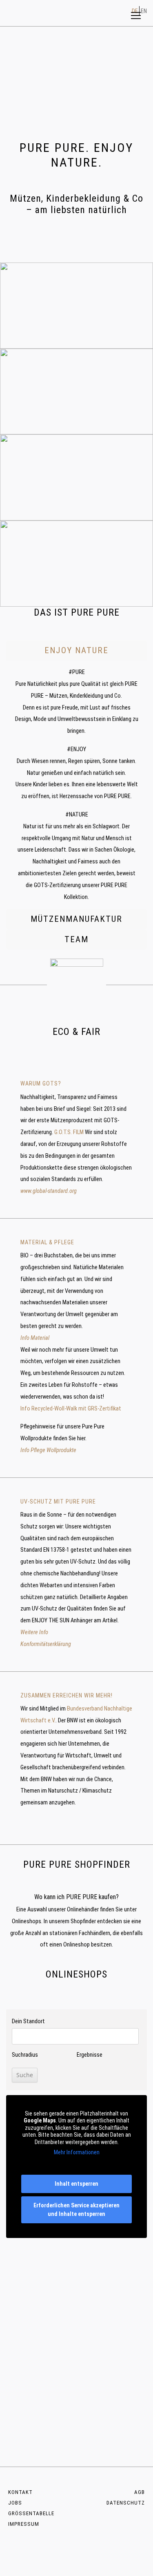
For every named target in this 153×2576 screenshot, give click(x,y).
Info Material (35, 1338)
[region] (76, 81)
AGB (140, 2492)
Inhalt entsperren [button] (76, 2184)
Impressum (24, 2524)
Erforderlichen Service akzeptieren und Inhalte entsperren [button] (76, 2210)
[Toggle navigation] (136, 16)
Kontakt (20, 2492)
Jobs (15, 2503)
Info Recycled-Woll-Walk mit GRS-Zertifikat (71, 1409)
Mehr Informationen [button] (77, 2152)
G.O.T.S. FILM (69, 1132)
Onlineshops (27, 1921)
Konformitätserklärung (46, 1644)
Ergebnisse (90, 2055)
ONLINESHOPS (76, 1974)
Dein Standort (28, 2021)
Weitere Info (34, 1632)
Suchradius (25, 2055)
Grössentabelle (31, 2513)
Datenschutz (126, 2503)
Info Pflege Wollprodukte (48, 1450)
